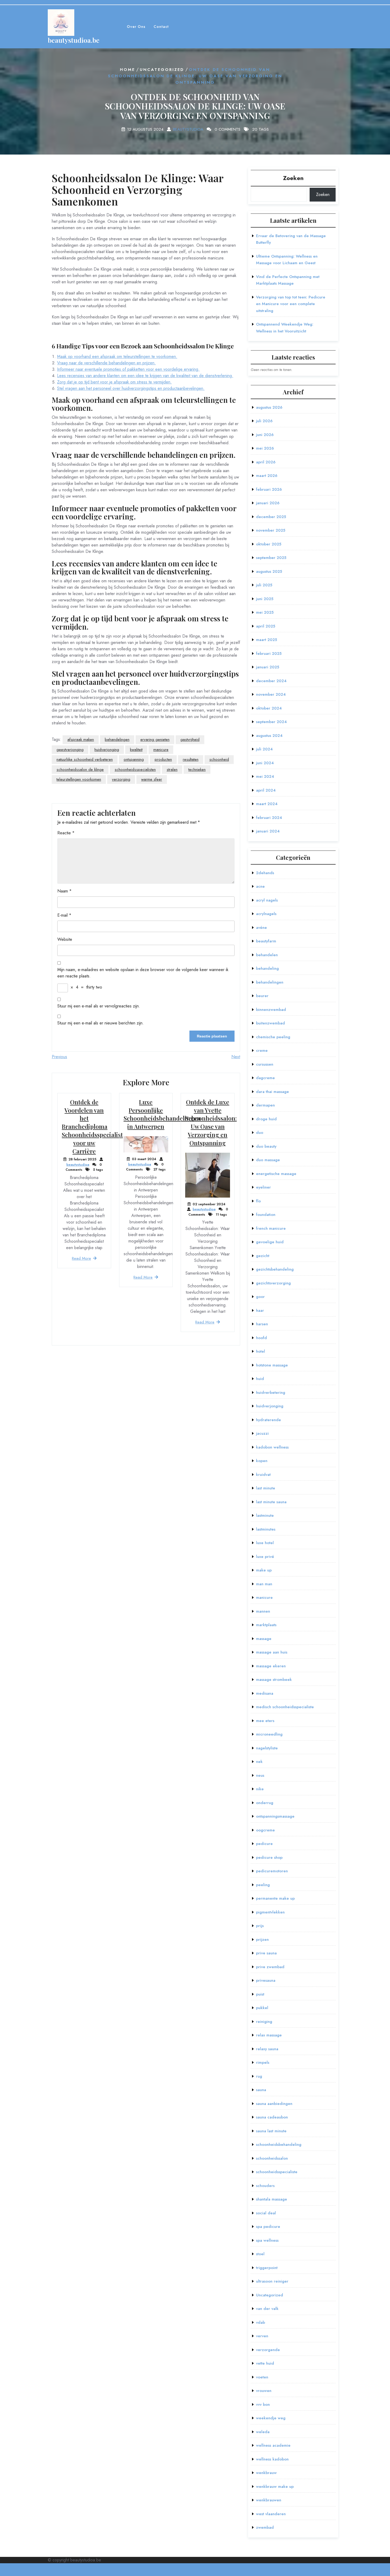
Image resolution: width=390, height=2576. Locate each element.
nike (260, 1789)
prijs (260, 1926)
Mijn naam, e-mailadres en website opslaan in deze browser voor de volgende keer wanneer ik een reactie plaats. (143, 973)
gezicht (263, 1256)
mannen (263, 1611)
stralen (172, 770)
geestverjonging (70, 750)
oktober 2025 (269, 544)
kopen (262, 1461)
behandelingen (117, 740)
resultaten (191, 759)
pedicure (264, 1844)
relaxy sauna (267, 2049)
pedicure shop (269, 1857)
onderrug (265, 1803)
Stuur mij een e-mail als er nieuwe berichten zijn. (101, 1023)
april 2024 (266, 790)
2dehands (265, 873)
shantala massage (272, 2199)
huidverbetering (271, 1392)
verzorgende (268, 2350)
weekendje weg (271, 2418)
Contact (161, 27)
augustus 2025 (269, 571)
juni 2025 (265, 599)
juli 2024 (264, 749)
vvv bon (263, 2404)
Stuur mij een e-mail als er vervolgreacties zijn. (99, 1006)
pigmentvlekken (270, 1912)
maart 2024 (267, 804)
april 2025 (266, 626)
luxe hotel (265, 1543)
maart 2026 (267, 476)
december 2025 (271, 517)
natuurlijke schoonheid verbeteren (85, 759)
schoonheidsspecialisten (135, 770)
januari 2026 (268, 503)
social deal (266, 2213)
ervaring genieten (155, 740)
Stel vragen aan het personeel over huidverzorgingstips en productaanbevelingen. (131, 388)
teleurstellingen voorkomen (79, 779)
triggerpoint (267, 2268)
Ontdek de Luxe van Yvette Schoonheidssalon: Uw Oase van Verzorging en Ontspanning (211, 1122)
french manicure (271, 1228)
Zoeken (293, 178)
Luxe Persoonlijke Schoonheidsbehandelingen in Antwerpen (162, 1114)
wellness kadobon (272, 2459)
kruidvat (263, 1475)
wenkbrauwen (269, 2500)
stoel (260, 2254)
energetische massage (276, 1174)
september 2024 (271, 722)
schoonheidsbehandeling (279, 2144)
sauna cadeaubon (272, 2117)
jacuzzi (262, 1433)
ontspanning (134, 759)
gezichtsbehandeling (275, 1269)
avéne (261, 928)
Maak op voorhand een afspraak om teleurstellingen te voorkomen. (117, 356)
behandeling (267, 968)
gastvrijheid (190, 740)
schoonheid (219, 759)
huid (260, 1379)
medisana (265, 1693)
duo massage (268, 1160)
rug (259, 2076)
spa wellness (267, 2240)
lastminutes (266, 1529)
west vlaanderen (271, 2514)
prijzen (262, 1940)
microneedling (269, 1734)
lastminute (265, 1515)
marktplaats (266, 1625)
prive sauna (266, 1953)
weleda (263, 2432)
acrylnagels (266, 914)
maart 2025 (266, 640)
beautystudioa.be (74, 40)
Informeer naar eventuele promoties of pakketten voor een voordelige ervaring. (128, 369)
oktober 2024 (269, 708)
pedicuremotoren (272, 1871)
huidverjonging (107, 750)
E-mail (64, 915)
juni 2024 (265, 763)
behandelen (267, 955)
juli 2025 (264, 585)
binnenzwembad (271, 1010)
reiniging (264, 2022)
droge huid (266, 1119)
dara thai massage (272, 1092)
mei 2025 (265, 612)
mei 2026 (265, 448)
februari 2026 (269, 489)
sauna (261, 2090)
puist (260, 1994)
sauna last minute (271, 2131)
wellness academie (273, 2445)
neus (260, 1775)
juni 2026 (265, 435)
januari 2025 (268, 667)
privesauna (266, 1980)
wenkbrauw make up (275, 2487)
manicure (161, 750)
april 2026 (266, 462)
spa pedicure (268, 2227)
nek (259, 1762)
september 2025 (271, 558)
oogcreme (265, 1830)
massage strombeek (274, 1680)
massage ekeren (271, 1666)
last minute (266, 1488)
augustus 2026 (269, 407)
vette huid (265, 2363)
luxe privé (265, 1557)
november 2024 (271, 694)
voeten (262, 2377)
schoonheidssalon (272, 2158)
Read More (81, 1258)
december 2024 (271, 681)
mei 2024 (265, 776)
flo (258, 1201)
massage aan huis (272, 1652)
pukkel (262, 2008)
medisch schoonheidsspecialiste (285, 1707)
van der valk (267, 2309)
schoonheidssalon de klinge (80, 770)
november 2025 (271, 530)
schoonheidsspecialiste (277, 2172)
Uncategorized (162, 70)
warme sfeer (152, 779)
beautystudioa (188, 129)
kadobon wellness (272, 1447)
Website (65, 939)
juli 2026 (264, 421)
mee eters (265, 1721)
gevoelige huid (270, 1242)
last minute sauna (271, 1502)
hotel (261, 1351)
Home (127, 70)
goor (260, 1297)
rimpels (263, 2062)
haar (260, 1310)
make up (264, 1570)
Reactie (66, 833)
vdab (261, 2322)
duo (260, 1133)
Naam (64, 891)
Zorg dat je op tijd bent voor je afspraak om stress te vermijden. (114, 382)
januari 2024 (268, 831)
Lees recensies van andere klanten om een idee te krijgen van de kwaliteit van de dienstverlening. (145, 376)
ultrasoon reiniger (272, 2281)
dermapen (265, 1105)
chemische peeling (273, 1037)
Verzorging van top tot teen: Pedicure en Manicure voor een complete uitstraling (291, 304)
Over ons (136, 27)
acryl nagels (267, 900)
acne (260, 886)
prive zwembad (270, 1967)
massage (264, 1639)
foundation (266, 1215)
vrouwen (264, 2391)
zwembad (265, 2527)
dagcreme (265, 1078)
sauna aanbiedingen (274, 2104)
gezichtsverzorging (273, 1283)
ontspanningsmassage (275, 1816)
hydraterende (268, 1420)
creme (262, 1050)
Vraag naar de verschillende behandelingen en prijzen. (106, 363)
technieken (197, 770)
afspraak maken (81, 740)
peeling (263, 1885)
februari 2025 (269, 653)
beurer (262, 996)
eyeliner (263, 1187)
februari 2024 (269, 818)
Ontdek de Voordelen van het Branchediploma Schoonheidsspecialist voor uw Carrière (92, 1127)
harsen (262, 1324)
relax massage (269, 2035)
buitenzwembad (270, 1023)
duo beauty (266, 1146)
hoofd (261, 1338)
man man (264, 1584)
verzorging (121, 779)
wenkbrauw (266, 2473)
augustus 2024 (269, 736)
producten (163, 759)
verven (262, 2336)
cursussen (265, 1064)
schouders (265, 2186)
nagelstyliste (267, 1748)
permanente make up (275, 1898)
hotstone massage (272, 1365)
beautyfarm (266, 941)
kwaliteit (136, 750)
